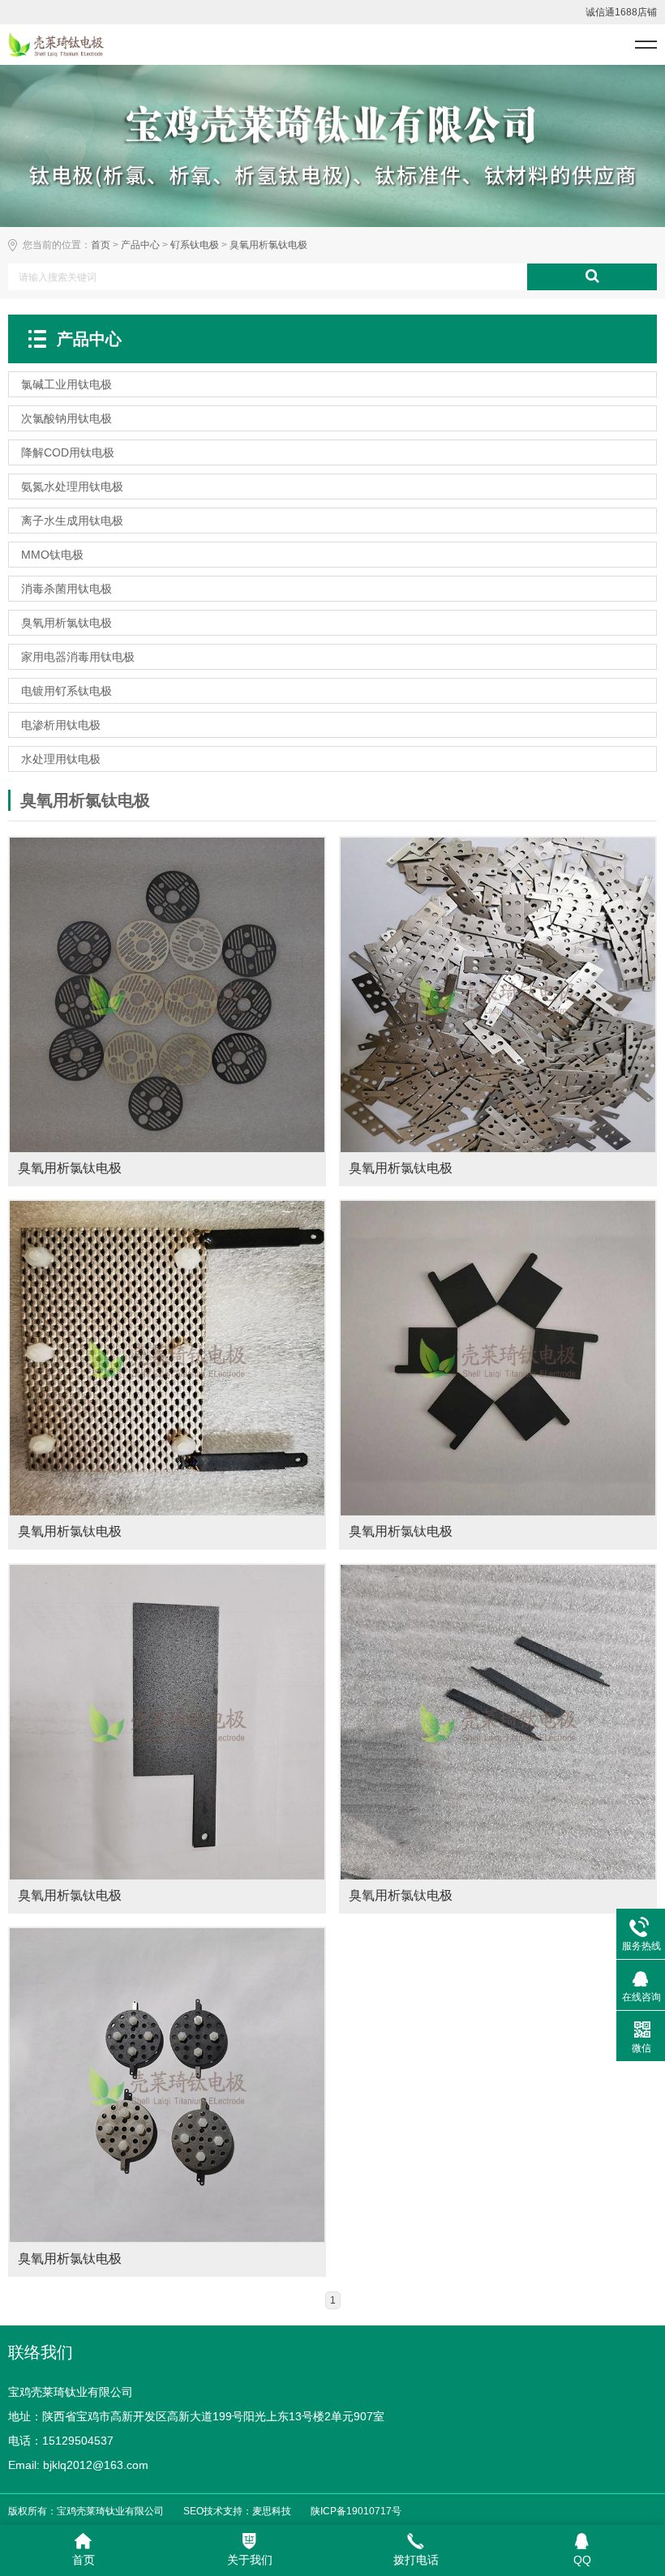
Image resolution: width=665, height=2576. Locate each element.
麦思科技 (272, 2511)
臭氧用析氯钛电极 (268, 245)
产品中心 (140, 245)
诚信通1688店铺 (621, 12)
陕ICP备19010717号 (356, 2511)
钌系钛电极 (195, 245)
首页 (101, 245)
